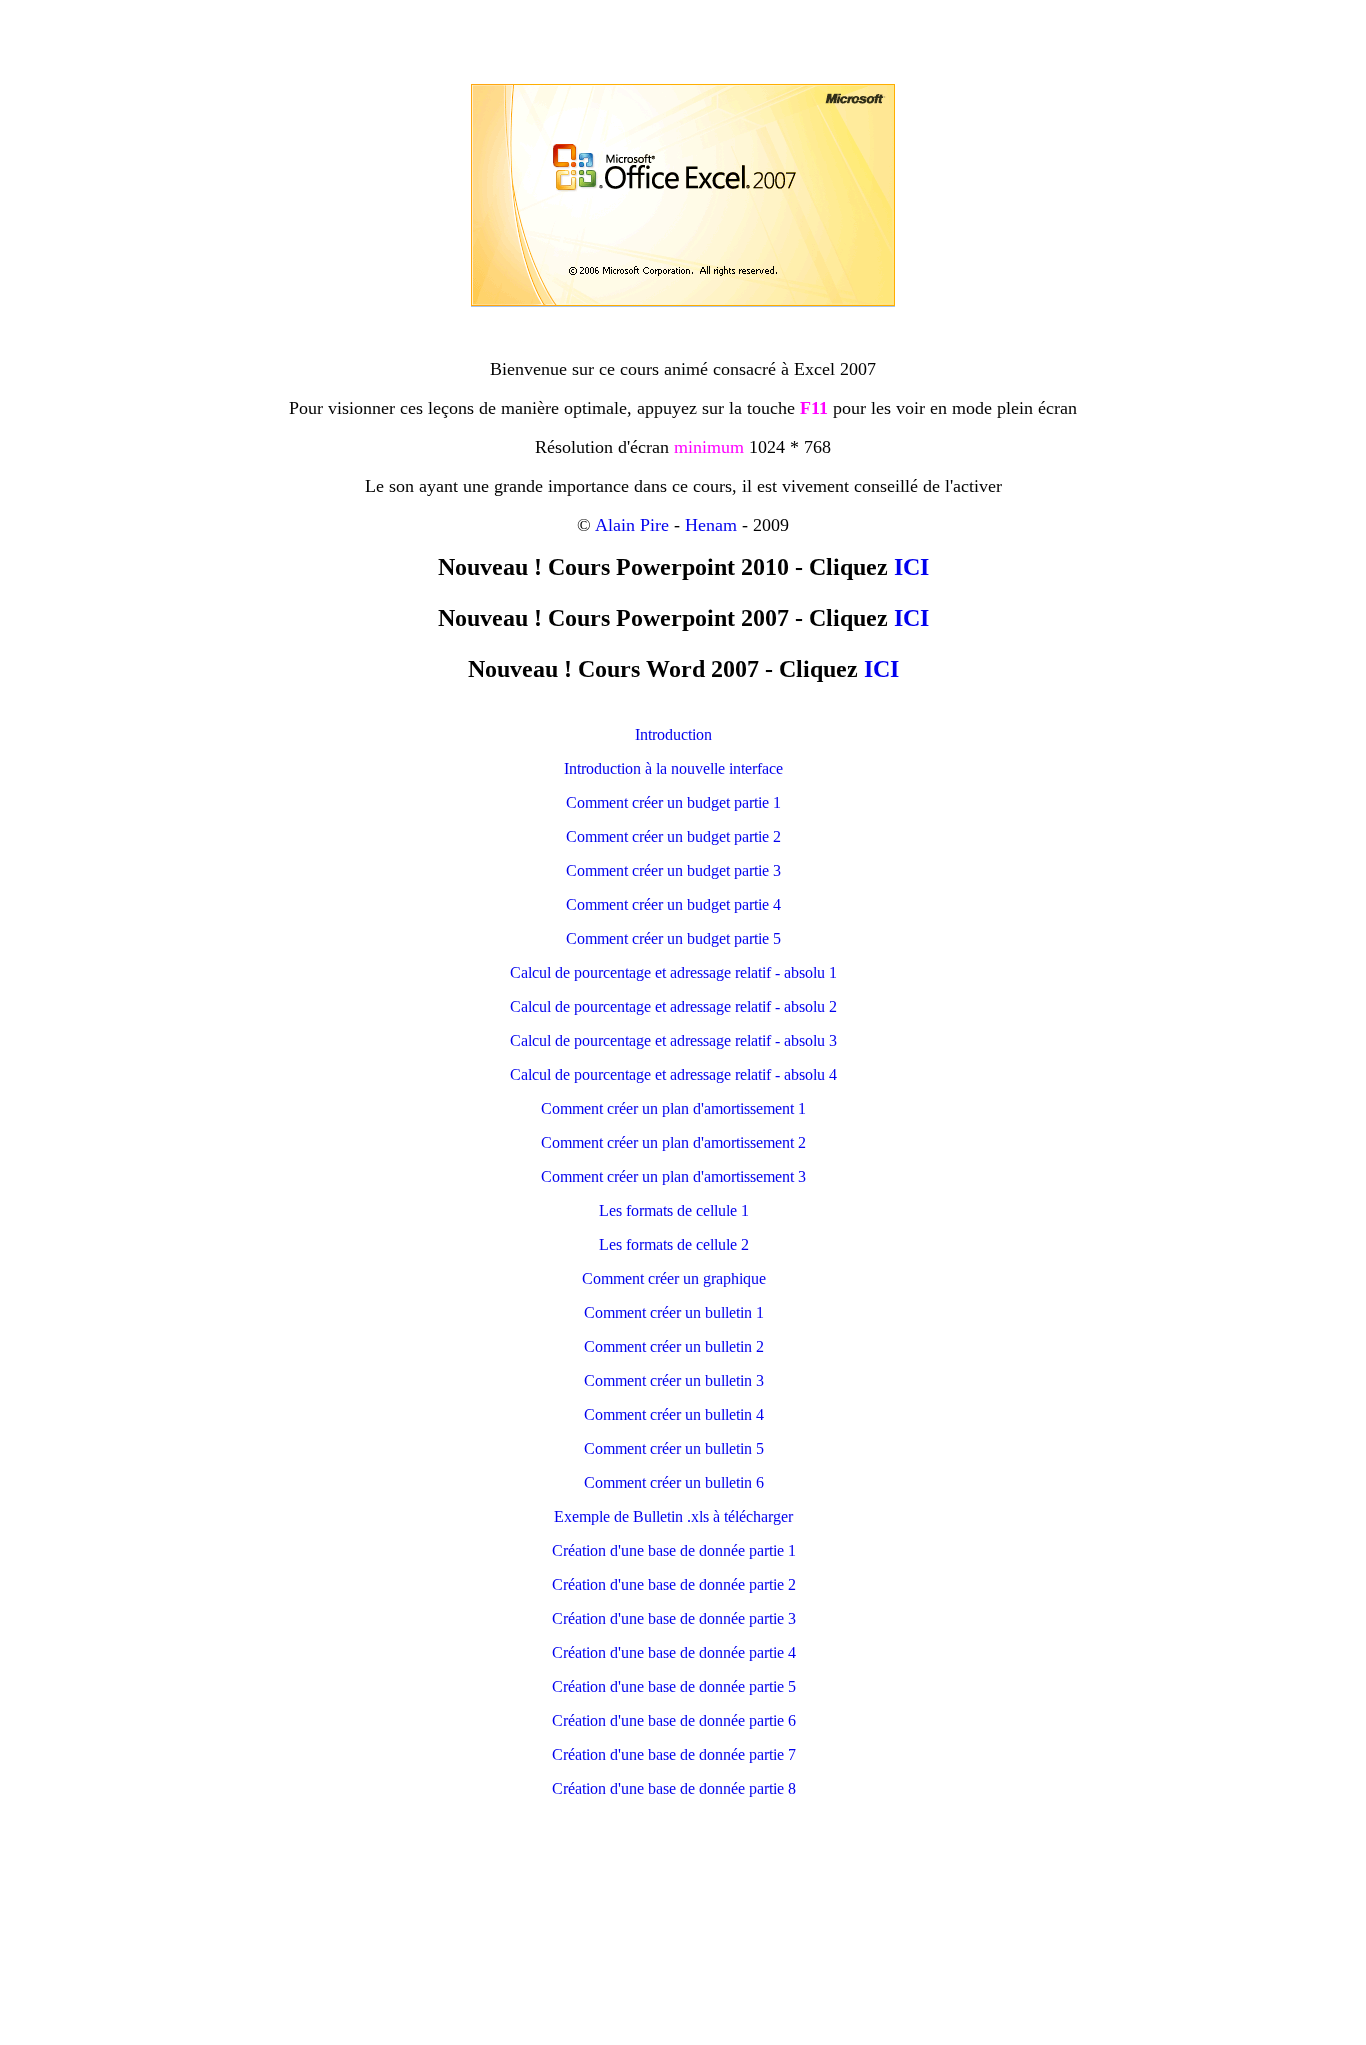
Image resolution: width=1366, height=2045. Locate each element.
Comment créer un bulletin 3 (674, 1380)
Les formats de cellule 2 (674, 1244)
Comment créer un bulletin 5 (674, 1448)
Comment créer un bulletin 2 (674, 1346)
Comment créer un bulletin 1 (674, 1312)
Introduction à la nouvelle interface (673, 768)
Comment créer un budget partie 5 (673, 938)
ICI (911, 567)
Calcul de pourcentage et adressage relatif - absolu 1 (673, 972)
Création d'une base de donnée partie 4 (674, 1652)
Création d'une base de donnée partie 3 (674, 1618)
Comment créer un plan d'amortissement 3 (673, 1176)
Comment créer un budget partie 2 (673, 836)
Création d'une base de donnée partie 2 (674, 1584)
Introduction (673, 734)
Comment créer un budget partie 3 (673, 870)
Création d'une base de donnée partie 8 (674, 1788)
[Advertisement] (683, 38)
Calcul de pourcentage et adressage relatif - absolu (667, 1006)
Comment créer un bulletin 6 (674, 1482)
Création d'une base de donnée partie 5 (674, 1686)
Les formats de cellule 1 (674, 1210)
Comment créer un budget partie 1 (673, 802)
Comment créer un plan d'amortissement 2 (673, 1142)
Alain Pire (632, 525)
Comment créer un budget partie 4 (673, 904)
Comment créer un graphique (674, 1278)
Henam (711, 525)
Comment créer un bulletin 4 (674, 1414)
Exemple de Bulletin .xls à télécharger (673, 1516)
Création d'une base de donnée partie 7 (674, 1754)
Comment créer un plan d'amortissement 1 (673, 1108)
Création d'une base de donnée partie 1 (674, 1550)
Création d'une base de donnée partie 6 (674, 1720)
